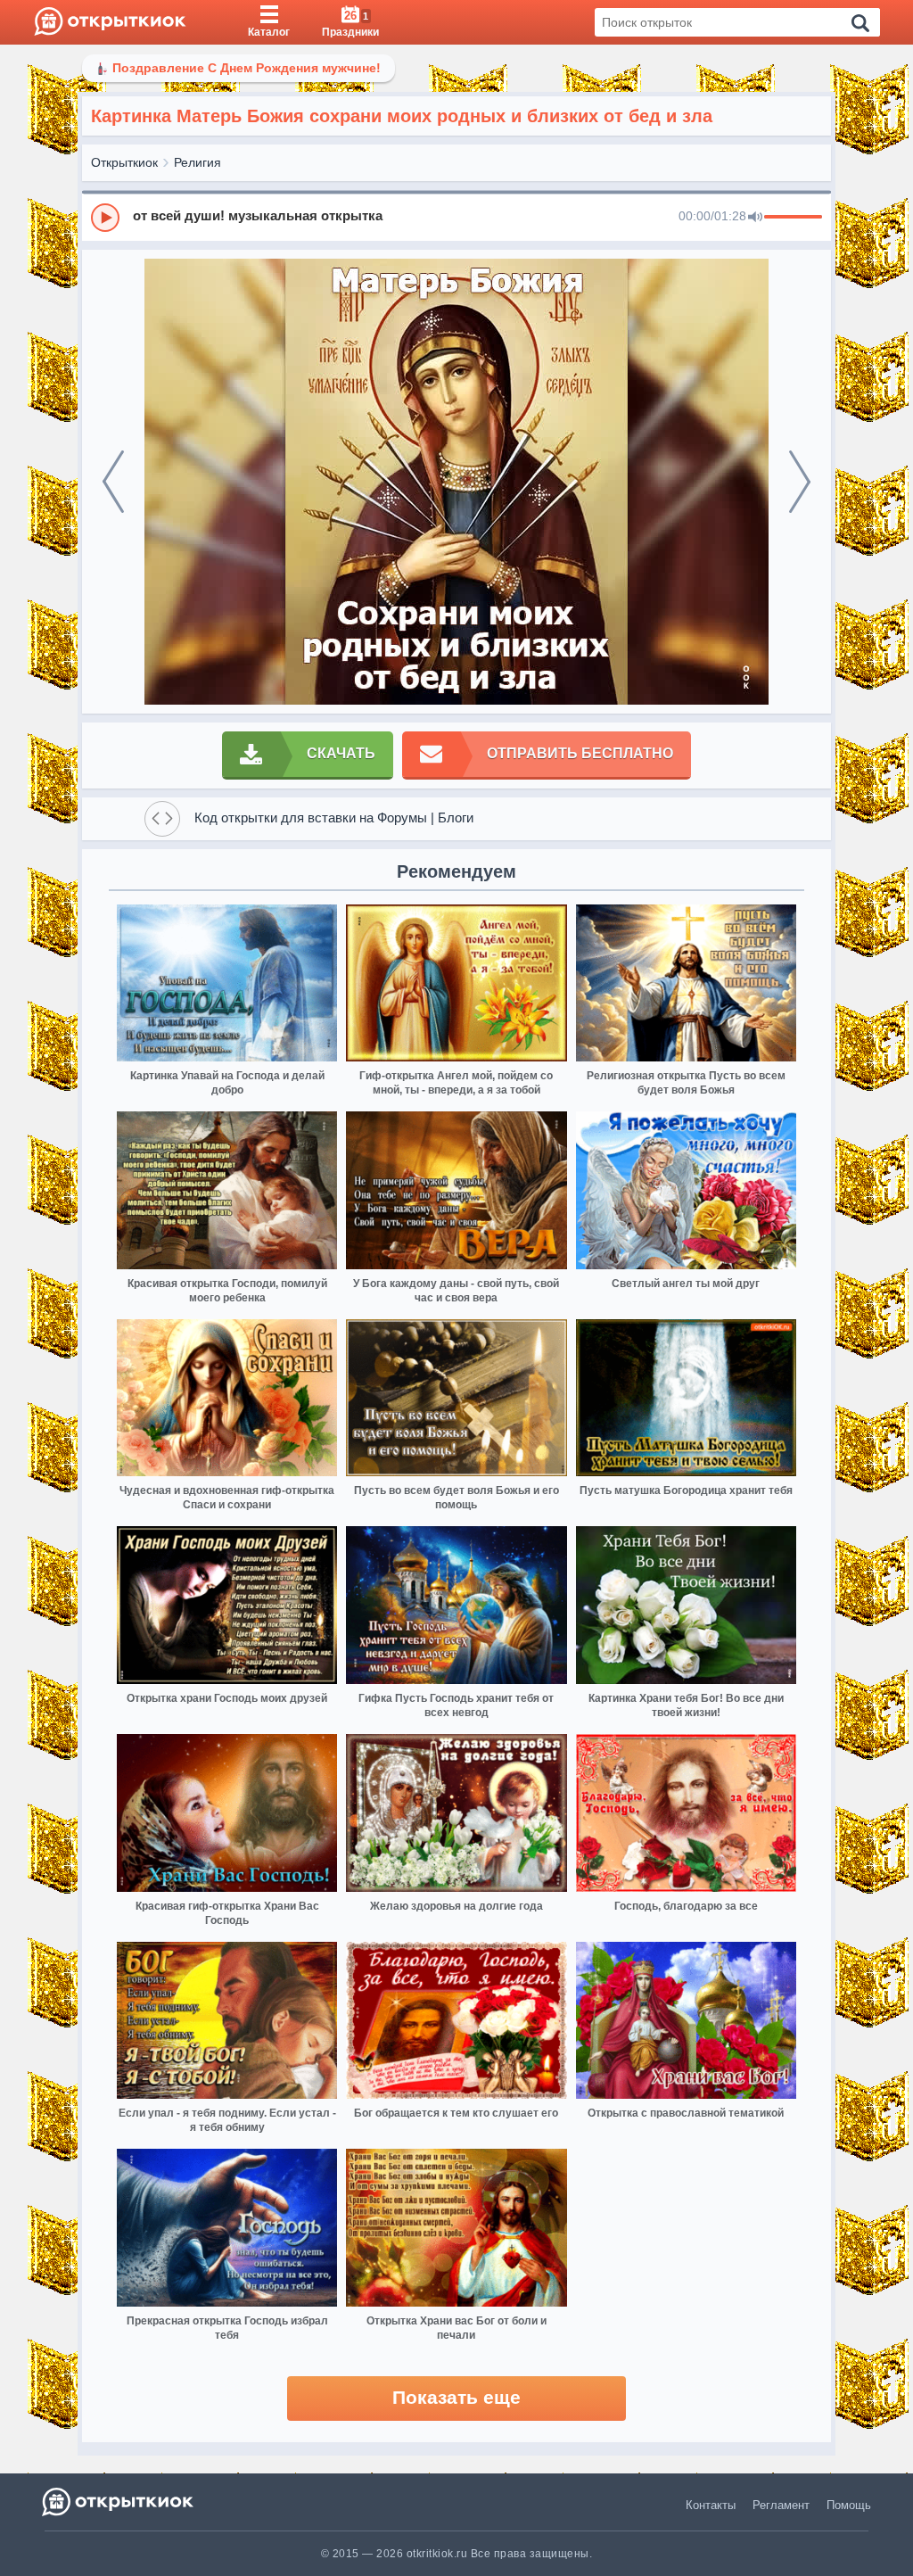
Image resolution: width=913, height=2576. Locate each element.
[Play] (105, 218)
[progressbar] (793, 218)
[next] (800, 482)
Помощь (849, 2505)
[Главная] (110, 22)
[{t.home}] (119, 2502)
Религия (197, 162)
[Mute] (755, 218)
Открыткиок (124, 162)
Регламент (781, 2505)
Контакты (711, 2505)
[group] (456, 217)
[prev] (113, 482)
